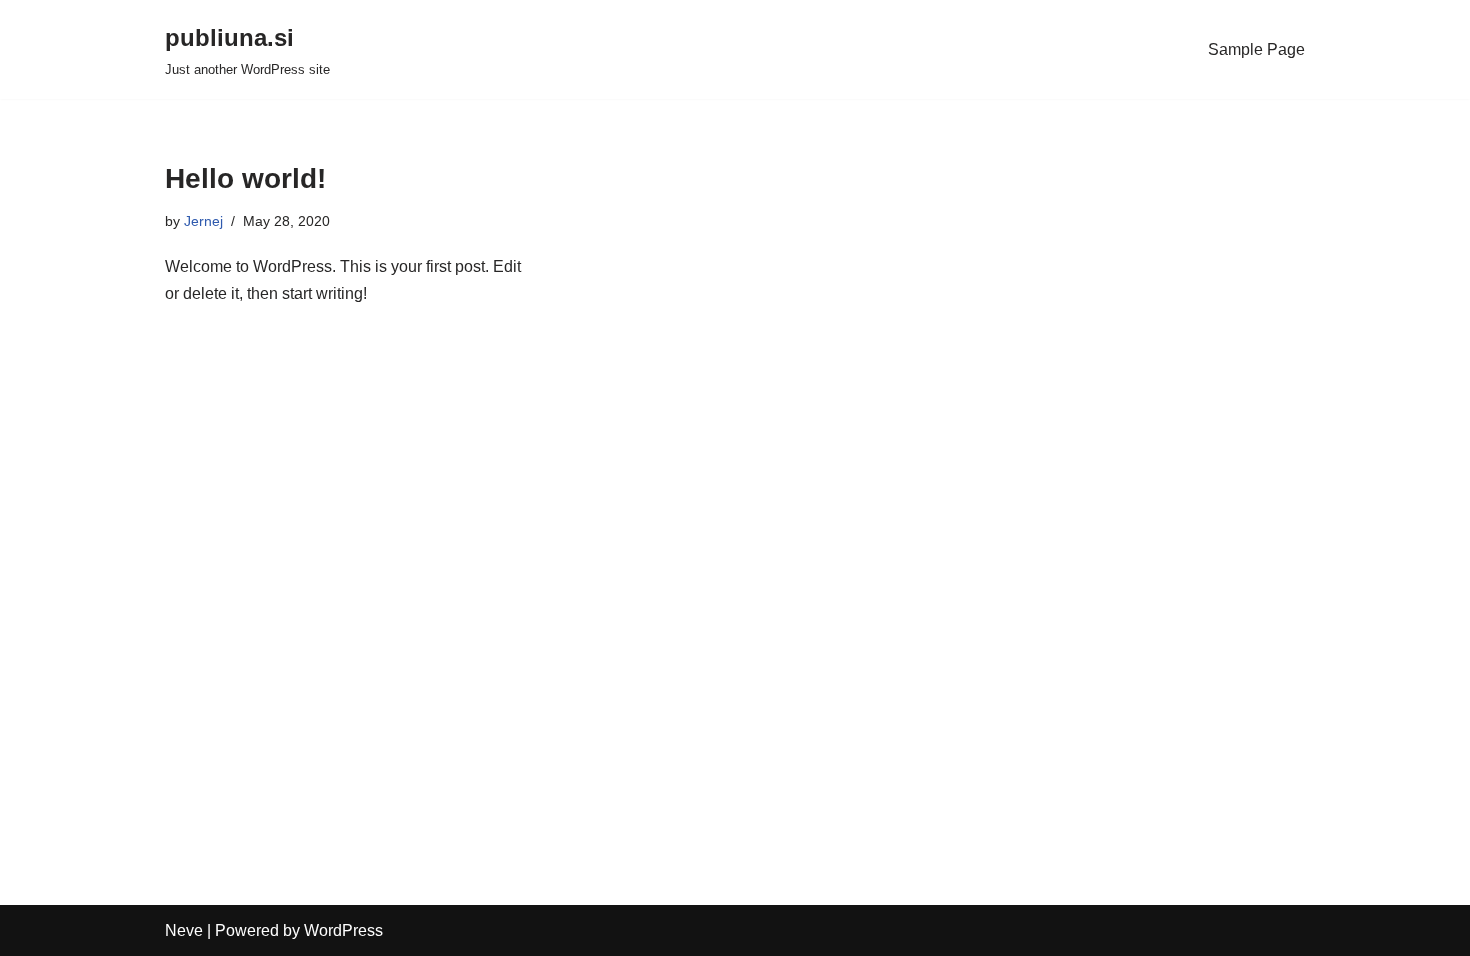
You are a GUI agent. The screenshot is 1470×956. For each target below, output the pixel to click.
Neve (184, 930)
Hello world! (245, 178)
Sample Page (1256, 49)
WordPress (343, 930)
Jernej (203, 221)
